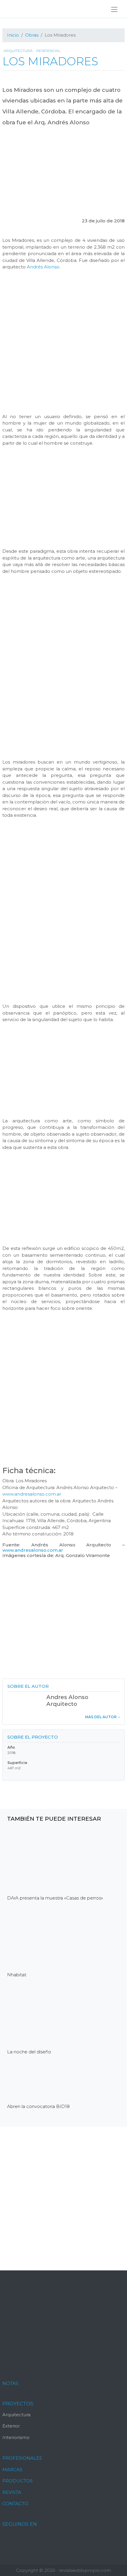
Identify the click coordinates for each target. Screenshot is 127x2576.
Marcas (12, 2470)
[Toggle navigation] (114, 9)
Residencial (48, 51)
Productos (18, 2481)
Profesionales (22, 2458)
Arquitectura (18, 51)
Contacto (15, 2504)
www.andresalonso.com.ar (32, 1494)
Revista (12, 2492)
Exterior (11, 2426)
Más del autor (101, 1717)
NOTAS (10, 2383)
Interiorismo (16, 2437)
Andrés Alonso (43, 267)
